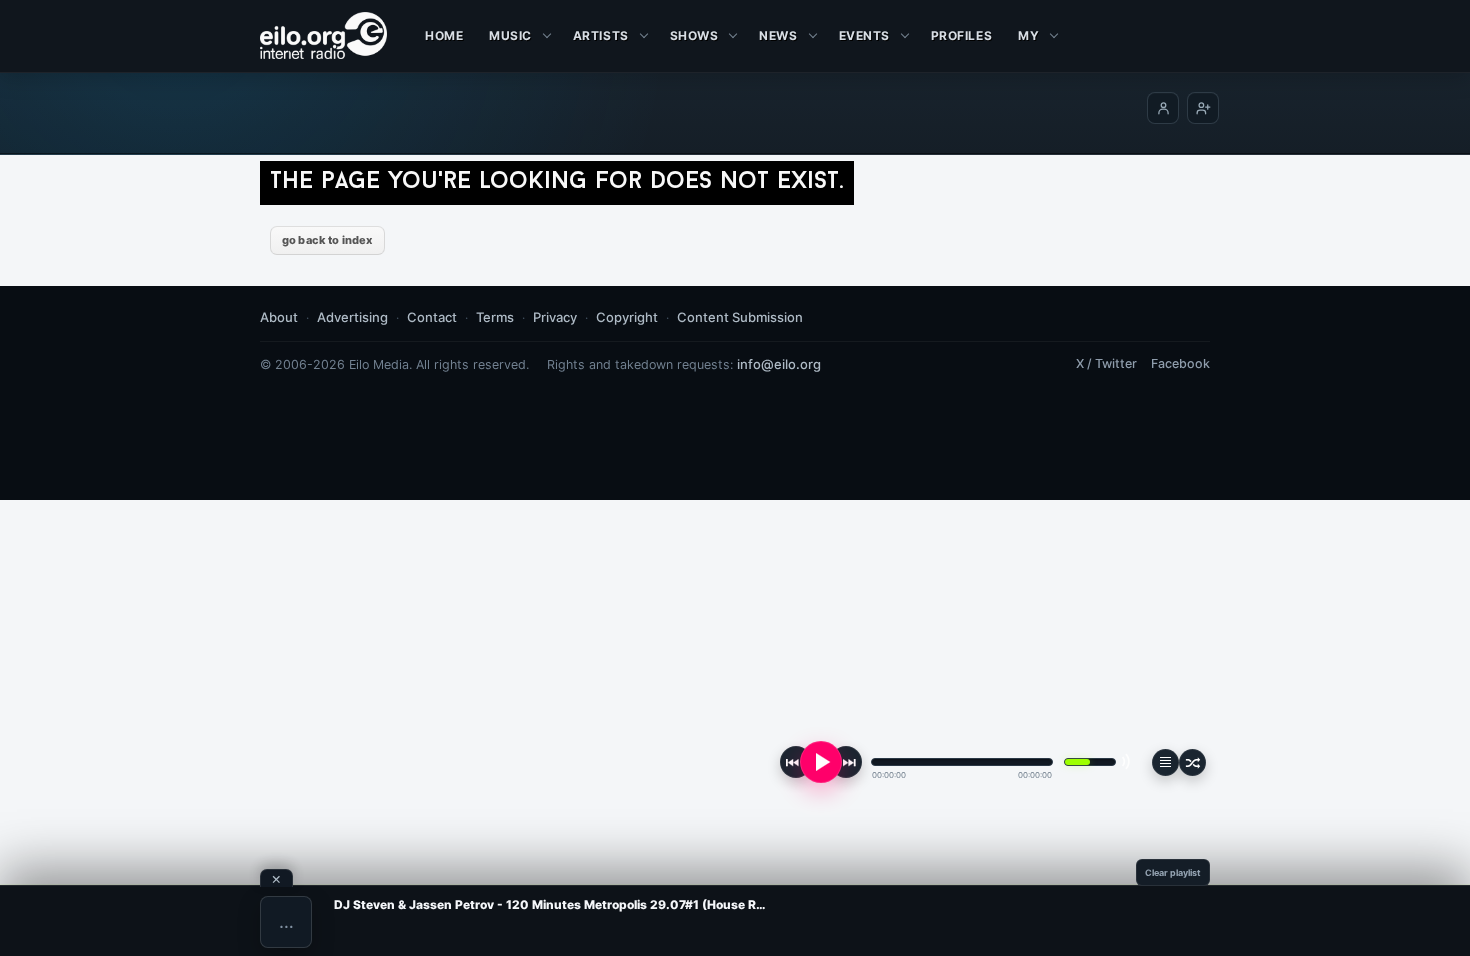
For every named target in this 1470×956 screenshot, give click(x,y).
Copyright (627, 317)
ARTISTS (601, 35)
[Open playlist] (1165, 762)
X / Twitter (1106, 363)
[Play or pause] (821, 762)
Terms (495, 317)
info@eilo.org (779, 364)
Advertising (352, 317)
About (279, 317)
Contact (432, 317)
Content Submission (740, 317)
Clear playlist (1173, 872)
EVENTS (864, 35)
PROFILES (961, 35)
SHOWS (694, 35)
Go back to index (327, 240)
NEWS (778, 35)
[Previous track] (796, 762)
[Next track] (846, 762)
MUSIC (510, 35)
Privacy (555, 317)
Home (444, 35)
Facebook (1180, 363)
